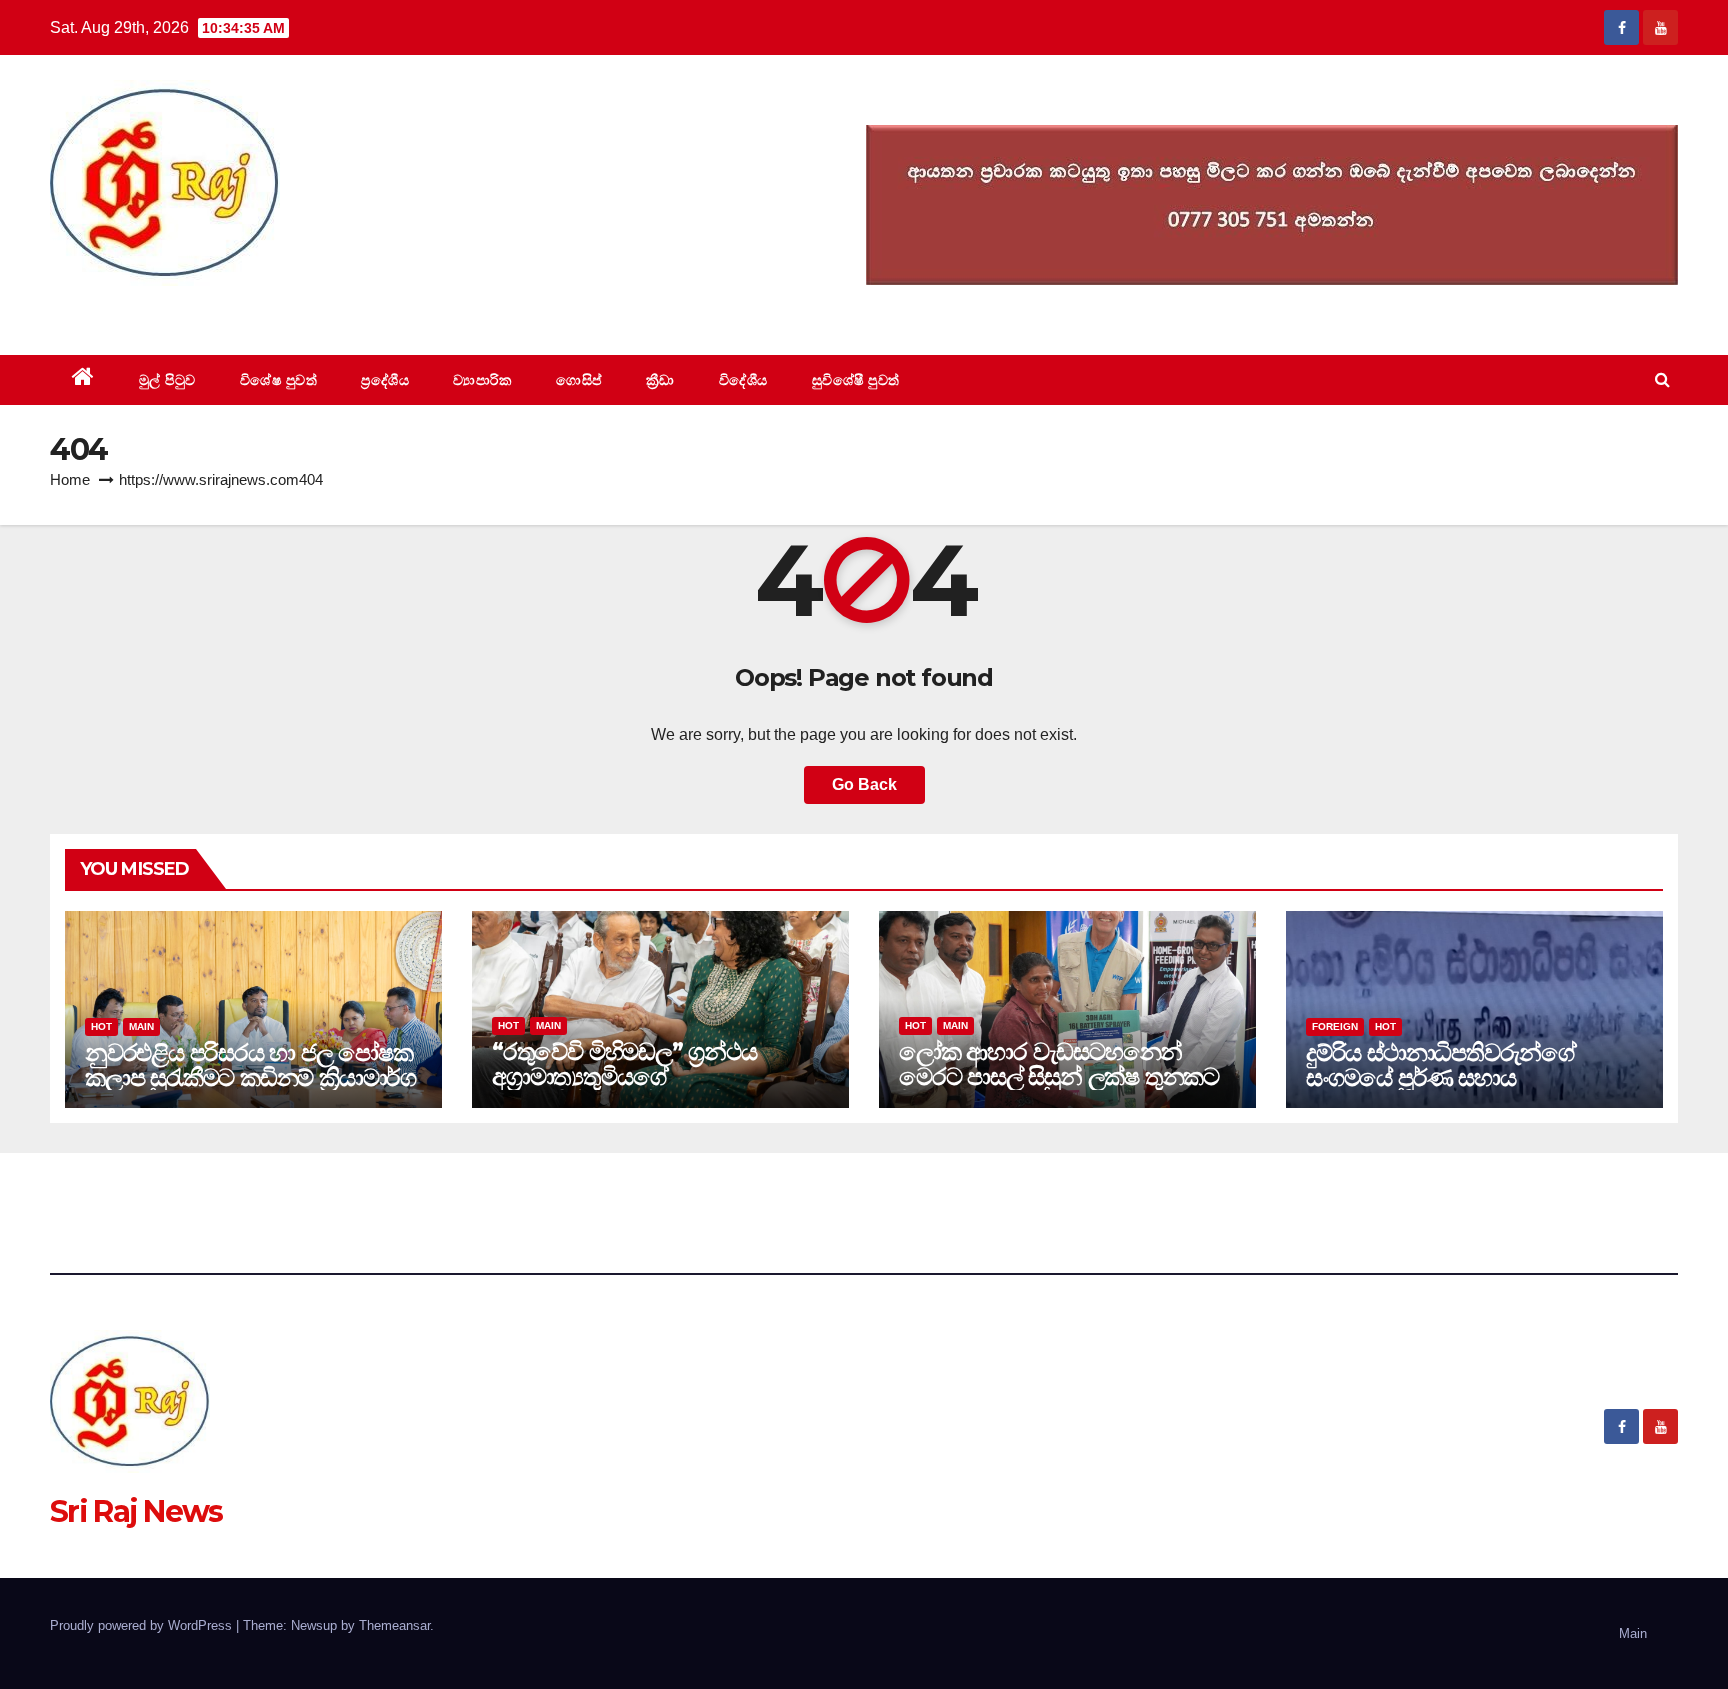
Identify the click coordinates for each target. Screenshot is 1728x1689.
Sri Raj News (136, 309)
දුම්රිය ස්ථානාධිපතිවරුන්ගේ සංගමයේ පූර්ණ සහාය (1441, 1065)
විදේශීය (743, 380)
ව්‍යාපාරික (482, 380)
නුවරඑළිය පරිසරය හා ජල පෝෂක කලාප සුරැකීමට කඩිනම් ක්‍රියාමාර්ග (250, 1065)
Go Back (864, 784)
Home (70, 479)
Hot (101, 1026)
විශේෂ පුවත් (279, 380)
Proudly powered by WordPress (143, 1625)
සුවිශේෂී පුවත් (856, 380)
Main (141, 1026)
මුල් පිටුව (167, 380)
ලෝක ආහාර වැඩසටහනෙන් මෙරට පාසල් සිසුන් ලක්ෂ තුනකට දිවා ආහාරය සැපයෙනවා (1059, 1076)
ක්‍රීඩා (660, 380)
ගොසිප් (579, 380)
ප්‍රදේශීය (385, 380)
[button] (1662, 379)
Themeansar (394, 1625)
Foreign (1335, 1026)
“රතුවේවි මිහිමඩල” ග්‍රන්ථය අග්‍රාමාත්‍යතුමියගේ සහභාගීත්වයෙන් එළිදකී (624, 1076)
